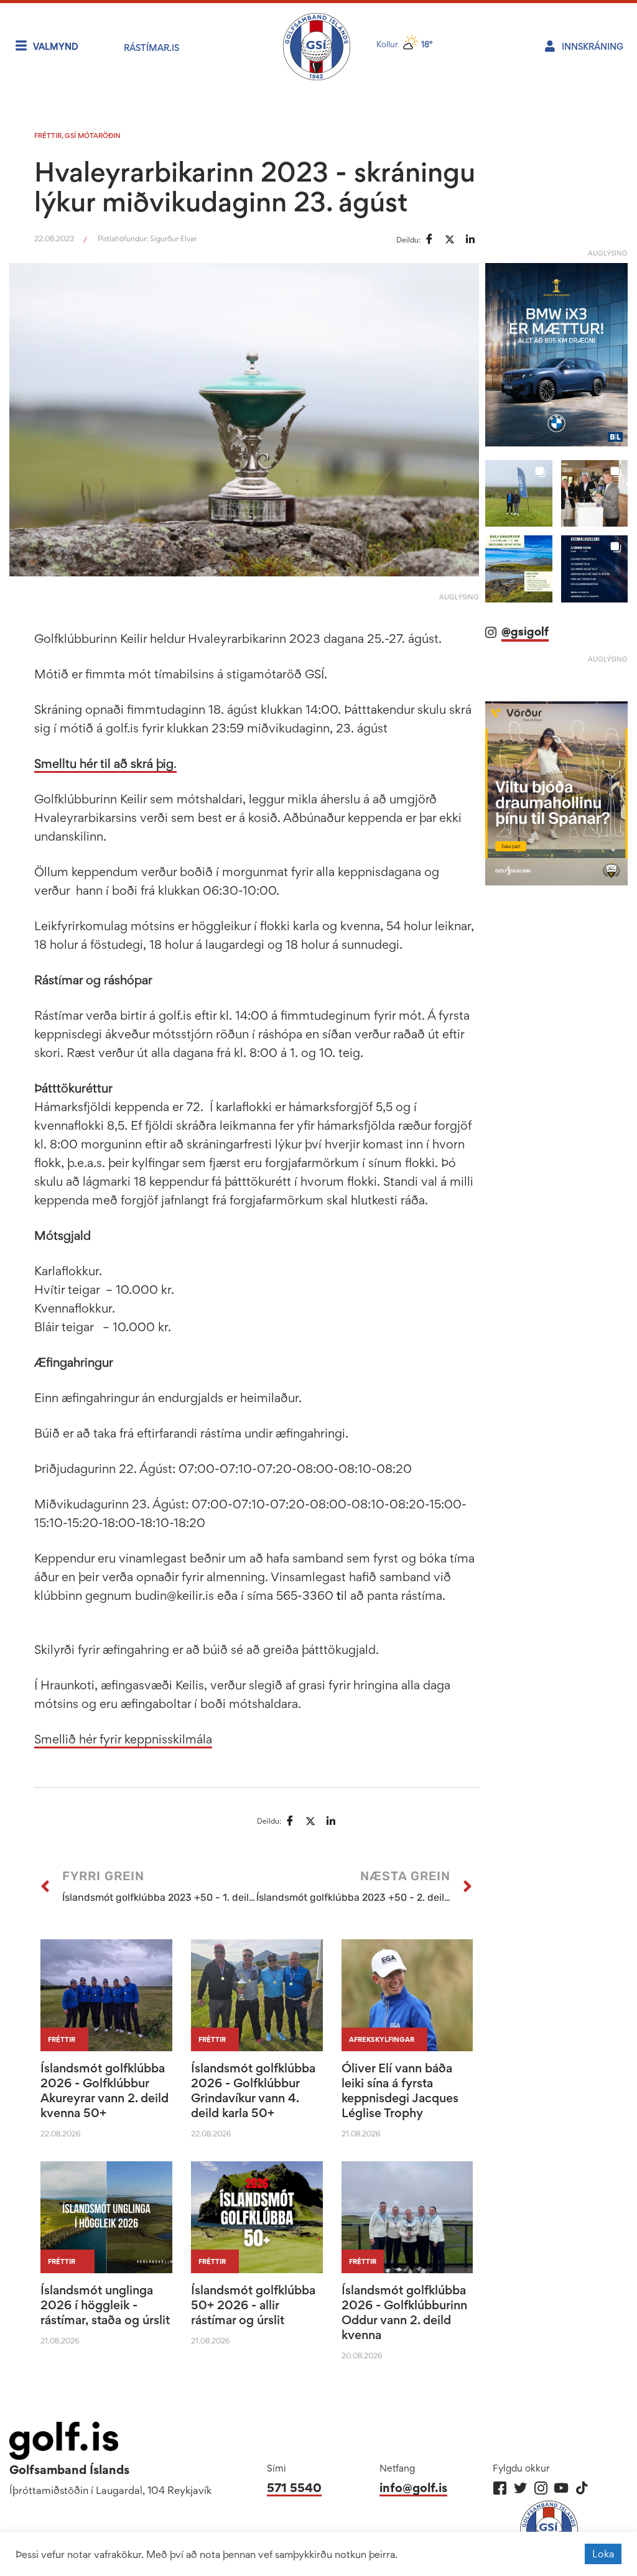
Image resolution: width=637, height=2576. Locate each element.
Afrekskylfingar (382, 2039)
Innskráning (593, 46)
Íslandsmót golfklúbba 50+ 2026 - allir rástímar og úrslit (253, 2305)
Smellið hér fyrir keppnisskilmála (123, 1739)
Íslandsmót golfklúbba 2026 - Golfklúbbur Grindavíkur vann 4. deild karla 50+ (253, 2090)
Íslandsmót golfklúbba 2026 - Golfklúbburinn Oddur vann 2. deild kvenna (404, 2312)
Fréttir (48, 136)
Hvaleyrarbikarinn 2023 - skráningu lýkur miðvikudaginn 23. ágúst (255, 187)
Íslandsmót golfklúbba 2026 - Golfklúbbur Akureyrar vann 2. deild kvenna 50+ (105, 2090)
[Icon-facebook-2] (500, 2488)
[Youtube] (561, 2488)
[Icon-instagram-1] (541, 2488)
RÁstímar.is (151, 48)
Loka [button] (603, 2554)
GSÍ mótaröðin (93, 136)
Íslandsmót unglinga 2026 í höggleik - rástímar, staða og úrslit (105, 2305)
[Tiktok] (582, 2488)
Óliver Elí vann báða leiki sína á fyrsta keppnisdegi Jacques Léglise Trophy (400, 2090)
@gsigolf (525, 631)
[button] (518, 493)
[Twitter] (520, 2488)
